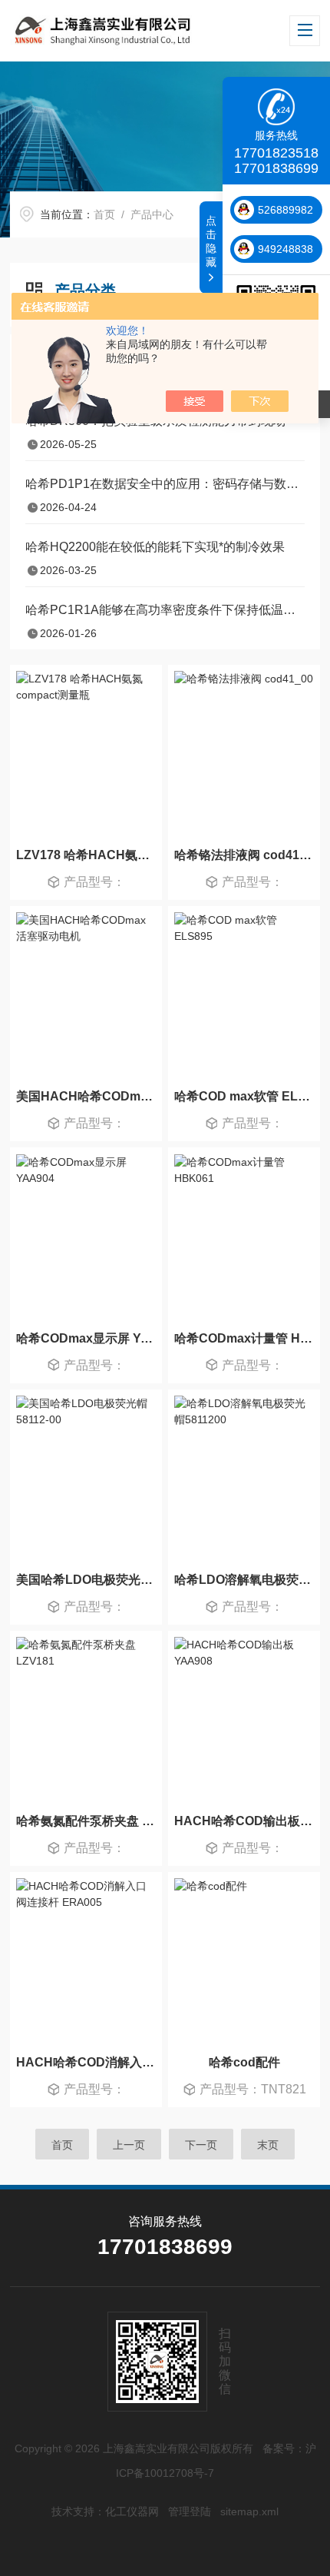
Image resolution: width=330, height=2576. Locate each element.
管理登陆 (190, 2511)
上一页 (129, 2145)
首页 (104, 214)
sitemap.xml (249, 2511)
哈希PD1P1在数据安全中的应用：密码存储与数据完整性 (165, 484)
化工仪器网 (132, 2511)
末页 (268, 2145)
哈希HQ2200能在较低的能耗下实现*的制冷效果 (155, 547)
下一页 (201, 2145)
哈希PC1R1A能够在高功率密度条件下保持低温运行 (165, 610)
